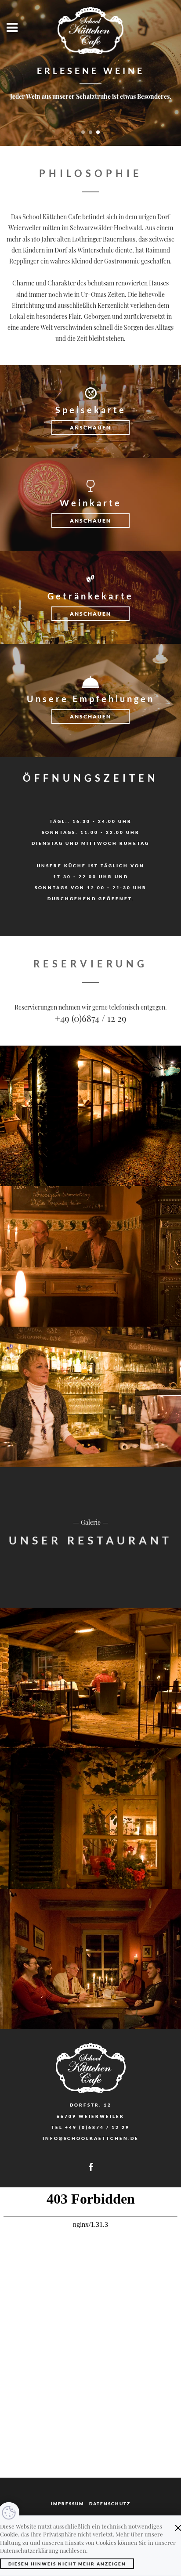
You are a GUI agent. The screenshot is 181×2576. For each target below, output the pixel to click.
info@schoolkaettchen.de (91, 2138)
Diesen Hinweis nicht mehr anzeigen (67, 2564)
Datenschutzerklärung (29, 2550)
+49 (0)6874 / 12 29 (91, 1018)
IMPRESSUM (67, 2504)
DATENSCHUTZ (110, 2504)
